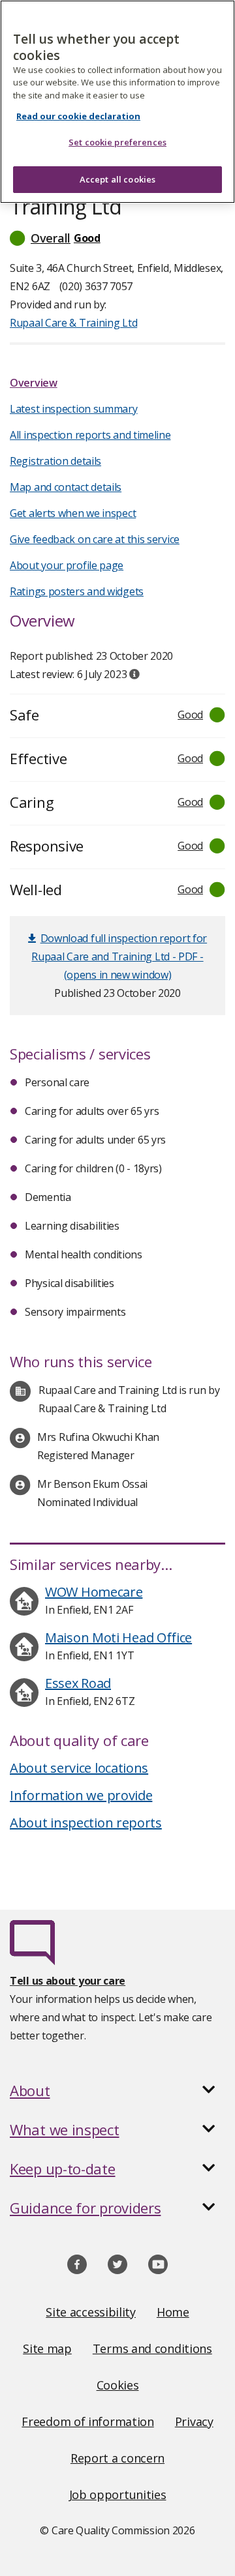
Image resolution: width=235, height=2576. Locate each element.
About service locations (79, 1768)
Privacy (194, 2421)
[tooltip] (134, 674)
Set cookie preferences (117, 142)
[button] (117, 238)
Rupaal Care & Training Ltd (73, 323)
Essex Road (78, 1683)
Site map (47, 2348)
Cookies (118, 2385)
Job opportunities (118, 2495)
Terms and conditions (152, 2348)
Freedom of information (87, 2421)
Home (173, 2312)
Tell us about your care (68, 1981)
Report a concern (117, 2458)
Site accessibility (91, 2312)
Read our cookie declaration (78, 116)
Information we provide (81, 1795)
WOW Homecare (94, 1592)
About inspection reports (86, 1823)
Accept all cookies (117, 179)
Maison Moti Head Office (118, 1637)
